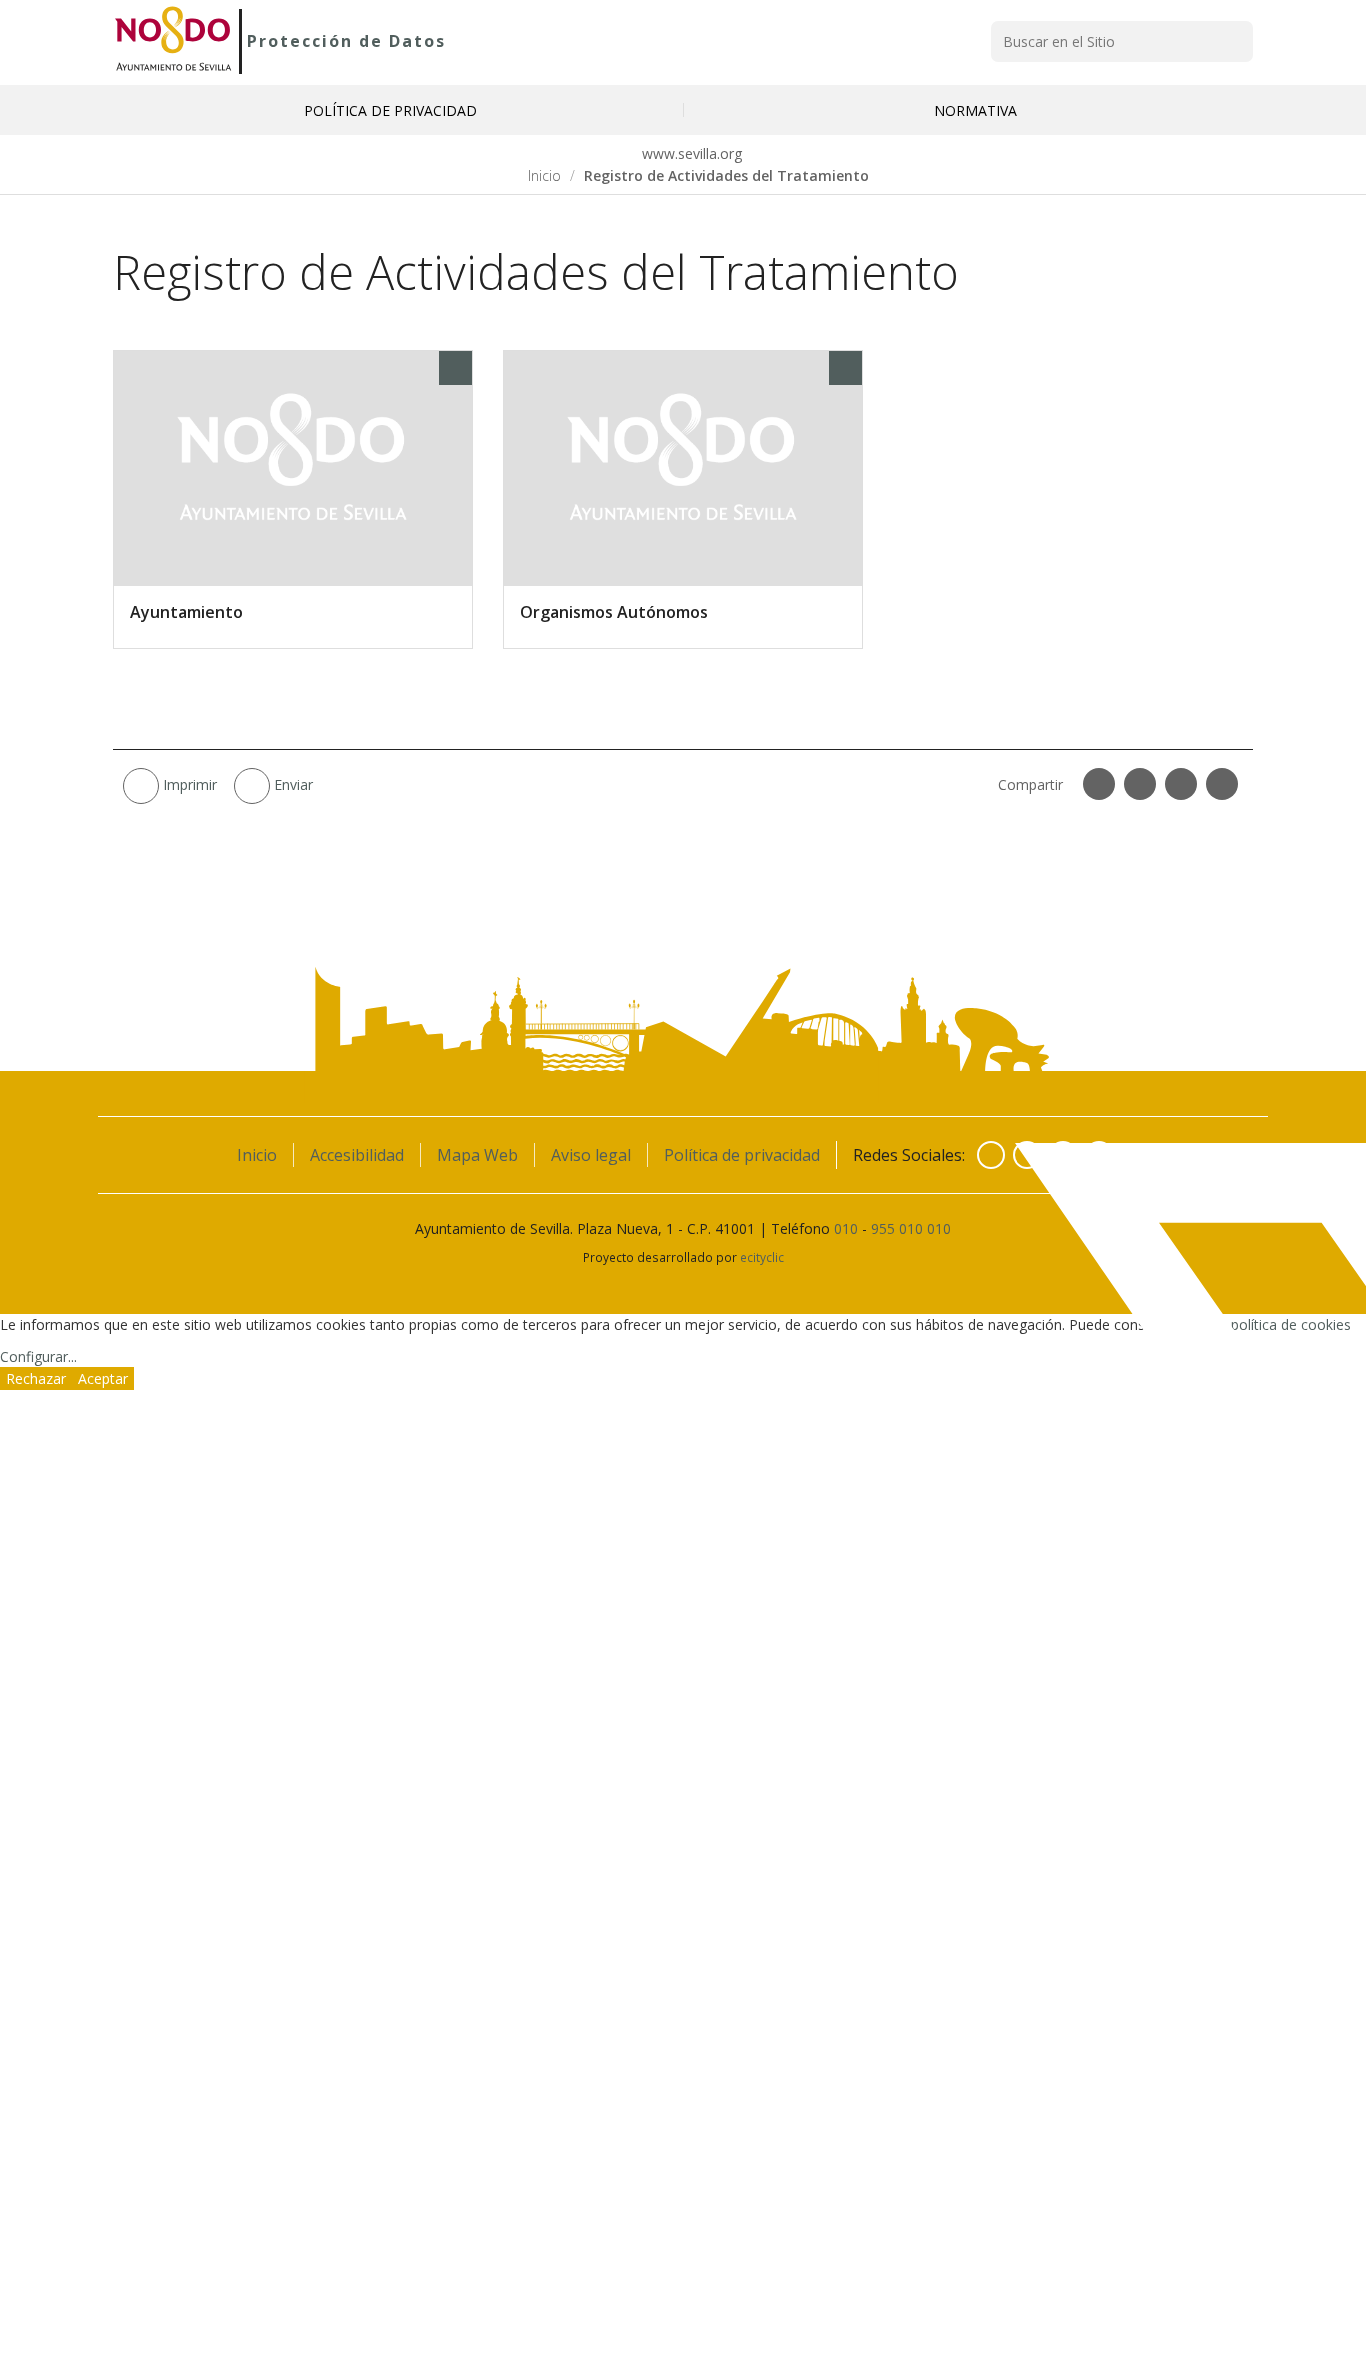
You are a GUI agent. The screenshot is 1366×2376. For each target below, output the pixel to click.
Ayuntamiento (186, 612)
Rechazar (36, 1378)
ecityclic (762, 1257)
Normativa (975, 110)
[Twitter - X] (1027, 1155)
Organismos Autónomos (614, 612)
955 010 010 (911, 1228)
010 (846, 1228)
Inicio (544, 175)
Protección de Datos (346, 41)
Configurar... (38, 1356)
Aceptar (103, 1378)
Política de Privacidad (390, 110)
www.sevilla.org (690, 153)
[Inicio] (173, 41)
